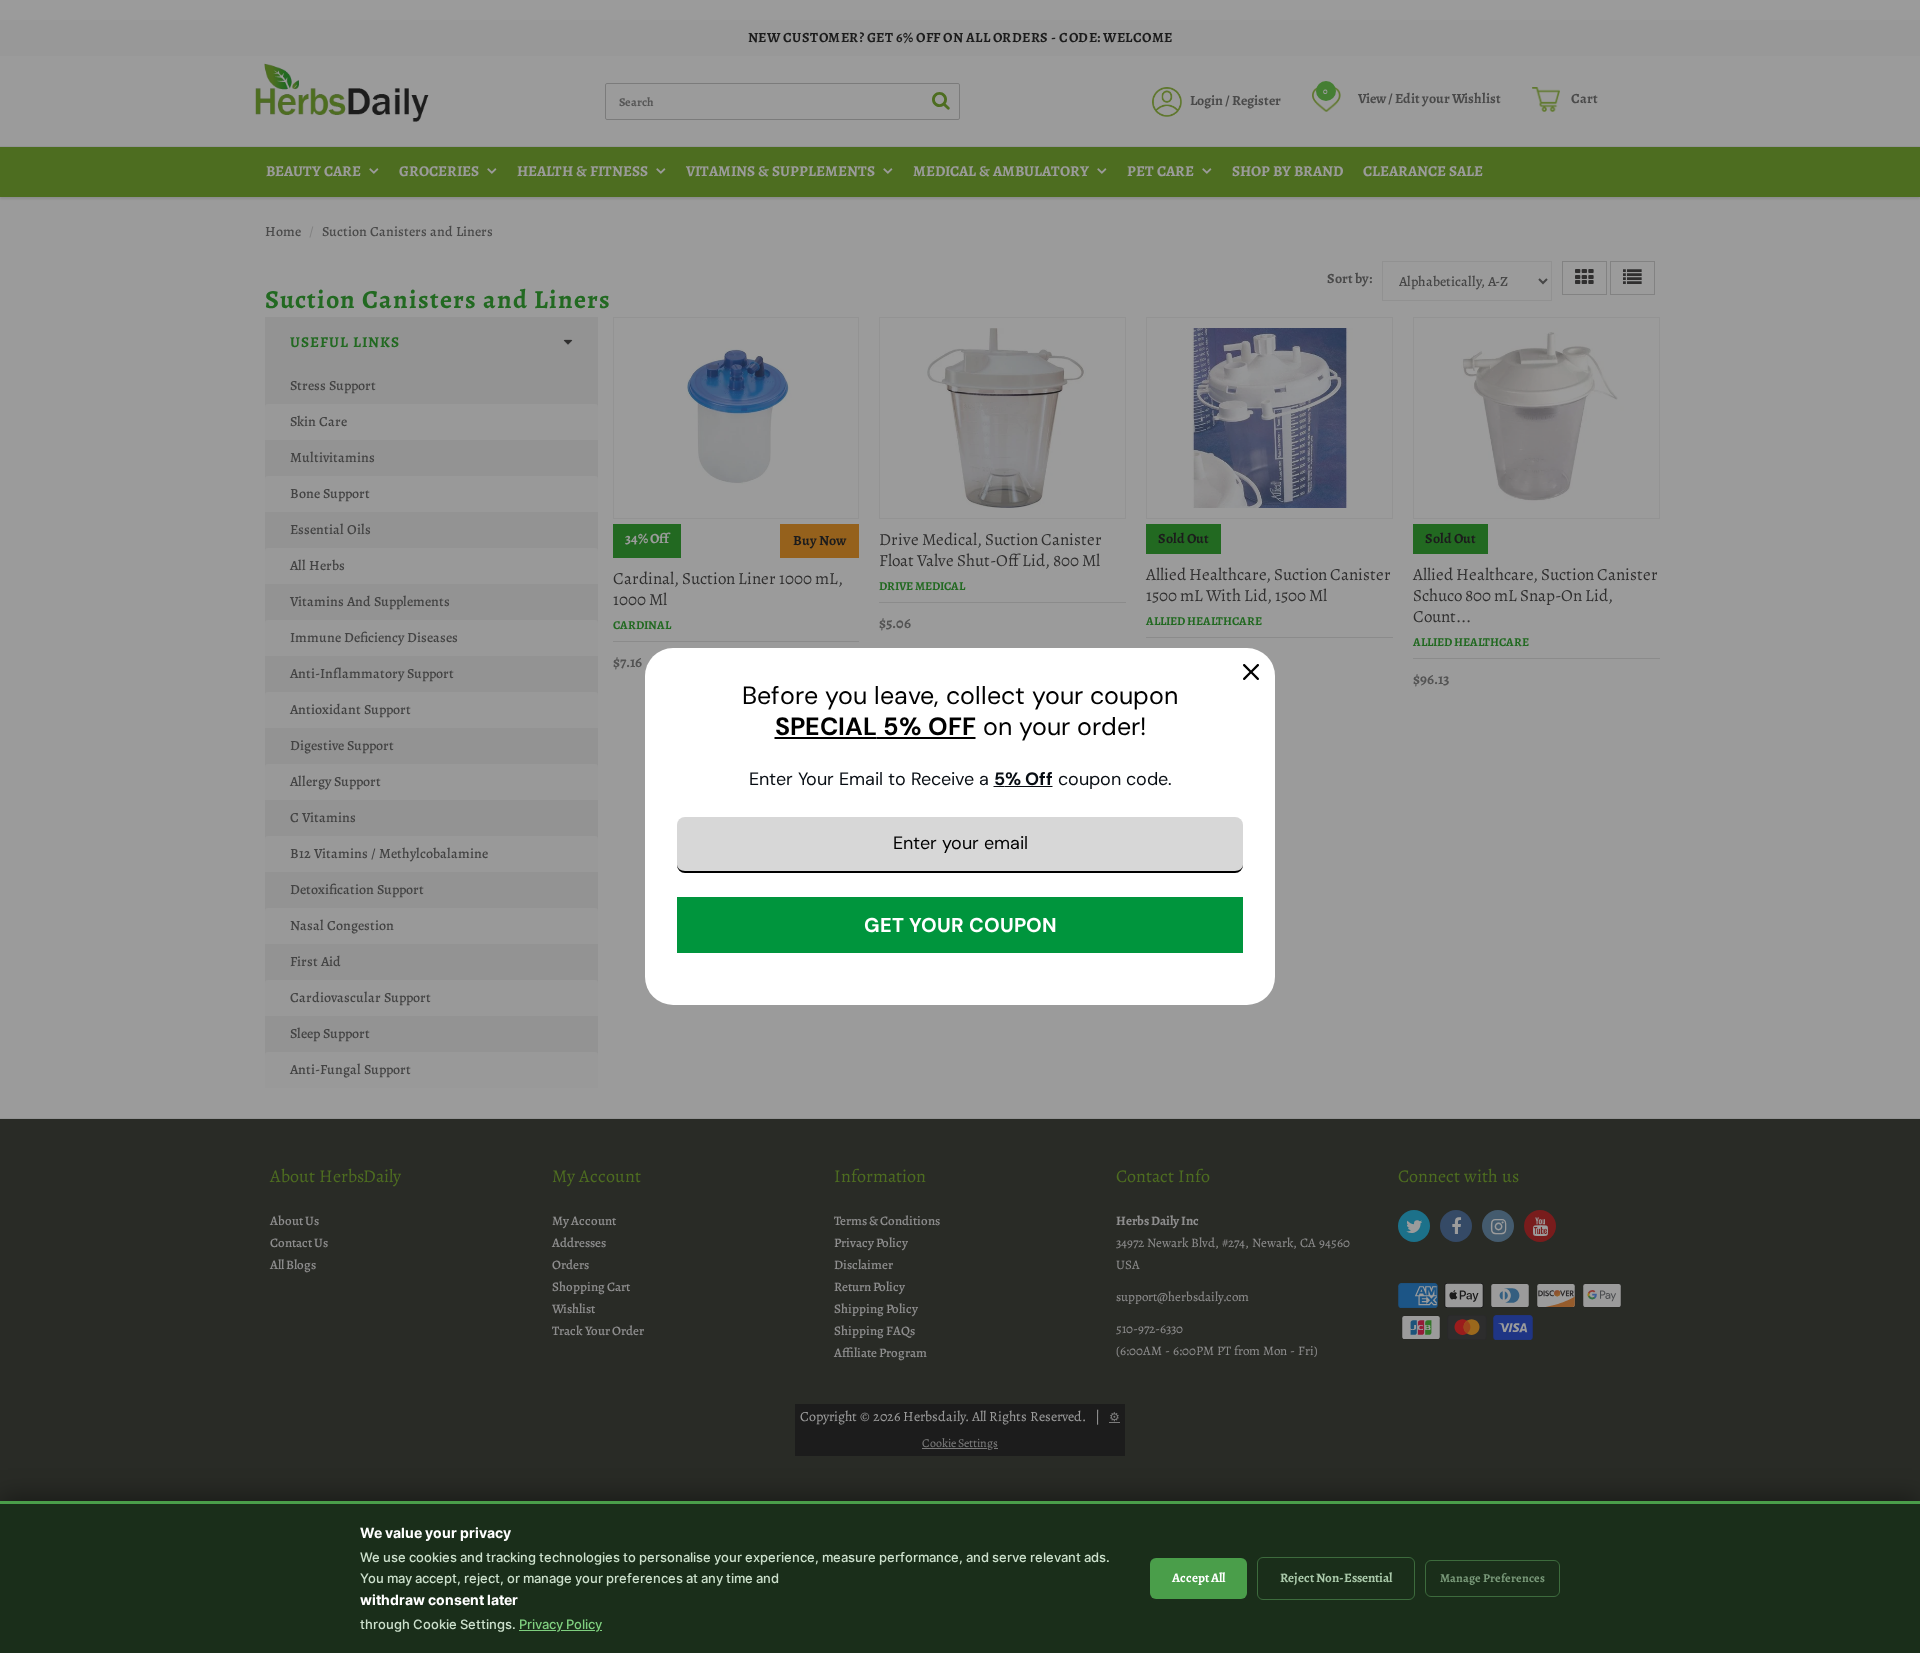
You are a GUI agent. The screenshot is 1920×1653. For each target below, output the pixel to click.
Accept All (1198, 1577)
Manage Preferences (1492, 1578)
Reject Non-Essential (1336, 1577)
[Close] (1251, 672)
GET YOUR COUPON (960, 925)
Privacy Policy (560, 1624)
